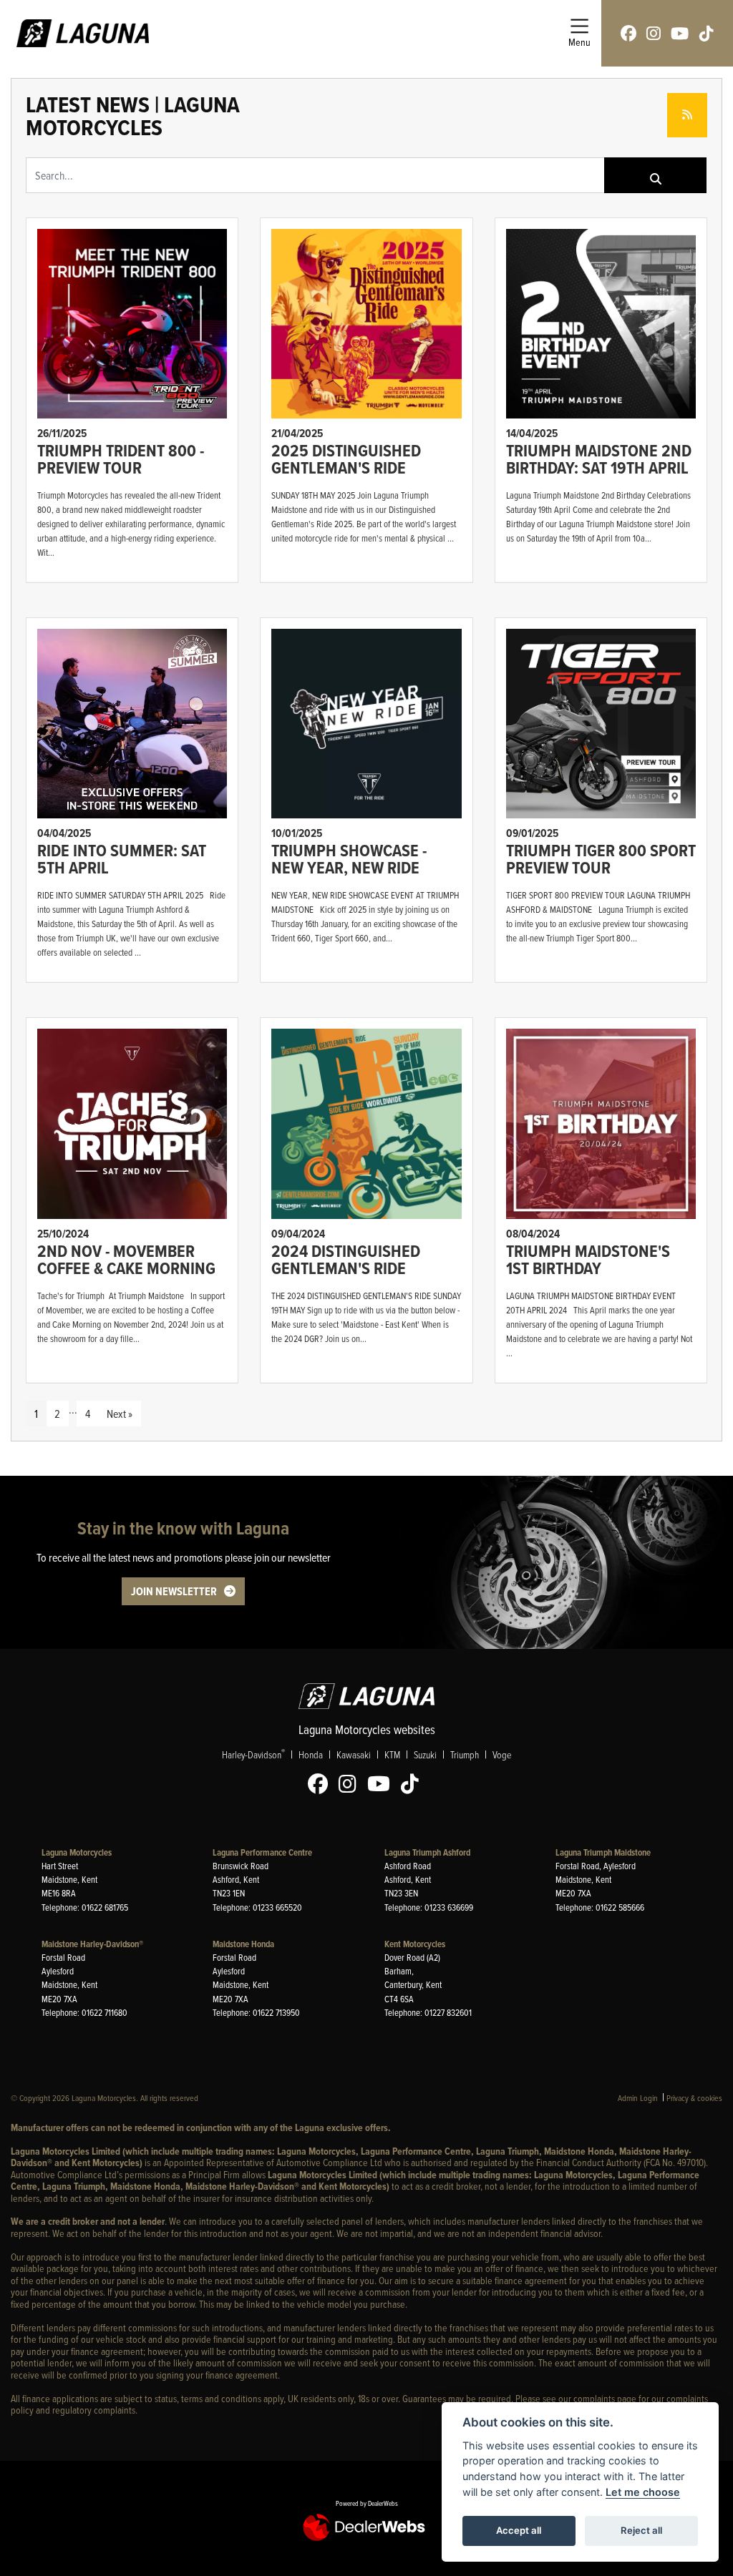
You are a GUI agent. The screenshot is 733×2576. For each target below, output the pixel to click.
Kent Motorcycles (415, 1944)
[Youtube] (382, 1784)
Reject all (641, 2530)
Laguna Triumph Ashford (427, 1852)
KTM (392, 1754)
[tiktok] (707, 33)
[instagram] (654, 33)
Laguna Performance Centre (262, 1852)
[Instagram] (351, 1784)
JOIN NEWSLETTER (174, 1591)
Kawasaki (354, 1754)
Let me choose (643, 2492)
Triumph (465, 1754)
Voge (502, 1754)
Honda (311, 1754)
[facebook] (628, 33)
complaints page (605, 2398)
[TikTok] (413, 1784)
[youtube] (680, 33)
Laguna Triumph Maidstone (603, 1852)
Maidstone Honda (243, 1944)
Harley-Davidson (253, 1754)
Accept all (519, 2530)
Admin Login (638, 2098)
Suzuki (425, 1754)
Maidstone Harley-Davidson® (92, 1944)
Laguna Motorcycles (77, 1852)
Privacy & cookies (694, 2098)
